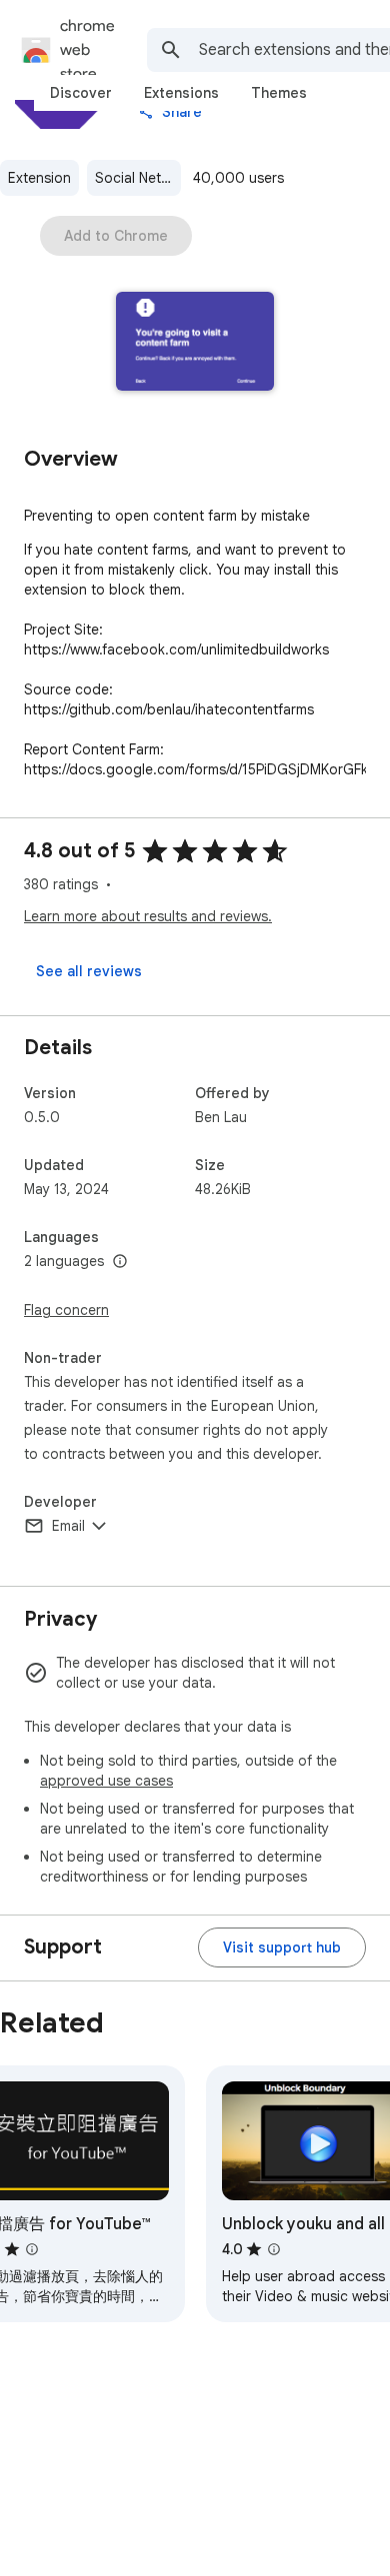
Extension (39, 178)
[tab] (81, 93)
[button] (195, 343)
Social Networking (138, 178)
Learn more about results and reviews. (148, 916)
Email (68, 1526)
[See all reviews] (89, 971)
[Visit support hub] (282, 1947)
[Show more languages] (120, 1262)
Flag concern (66, 1310)
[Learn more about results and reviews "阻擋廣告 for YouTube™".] (32, 2249)
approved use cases (106, 1781)
